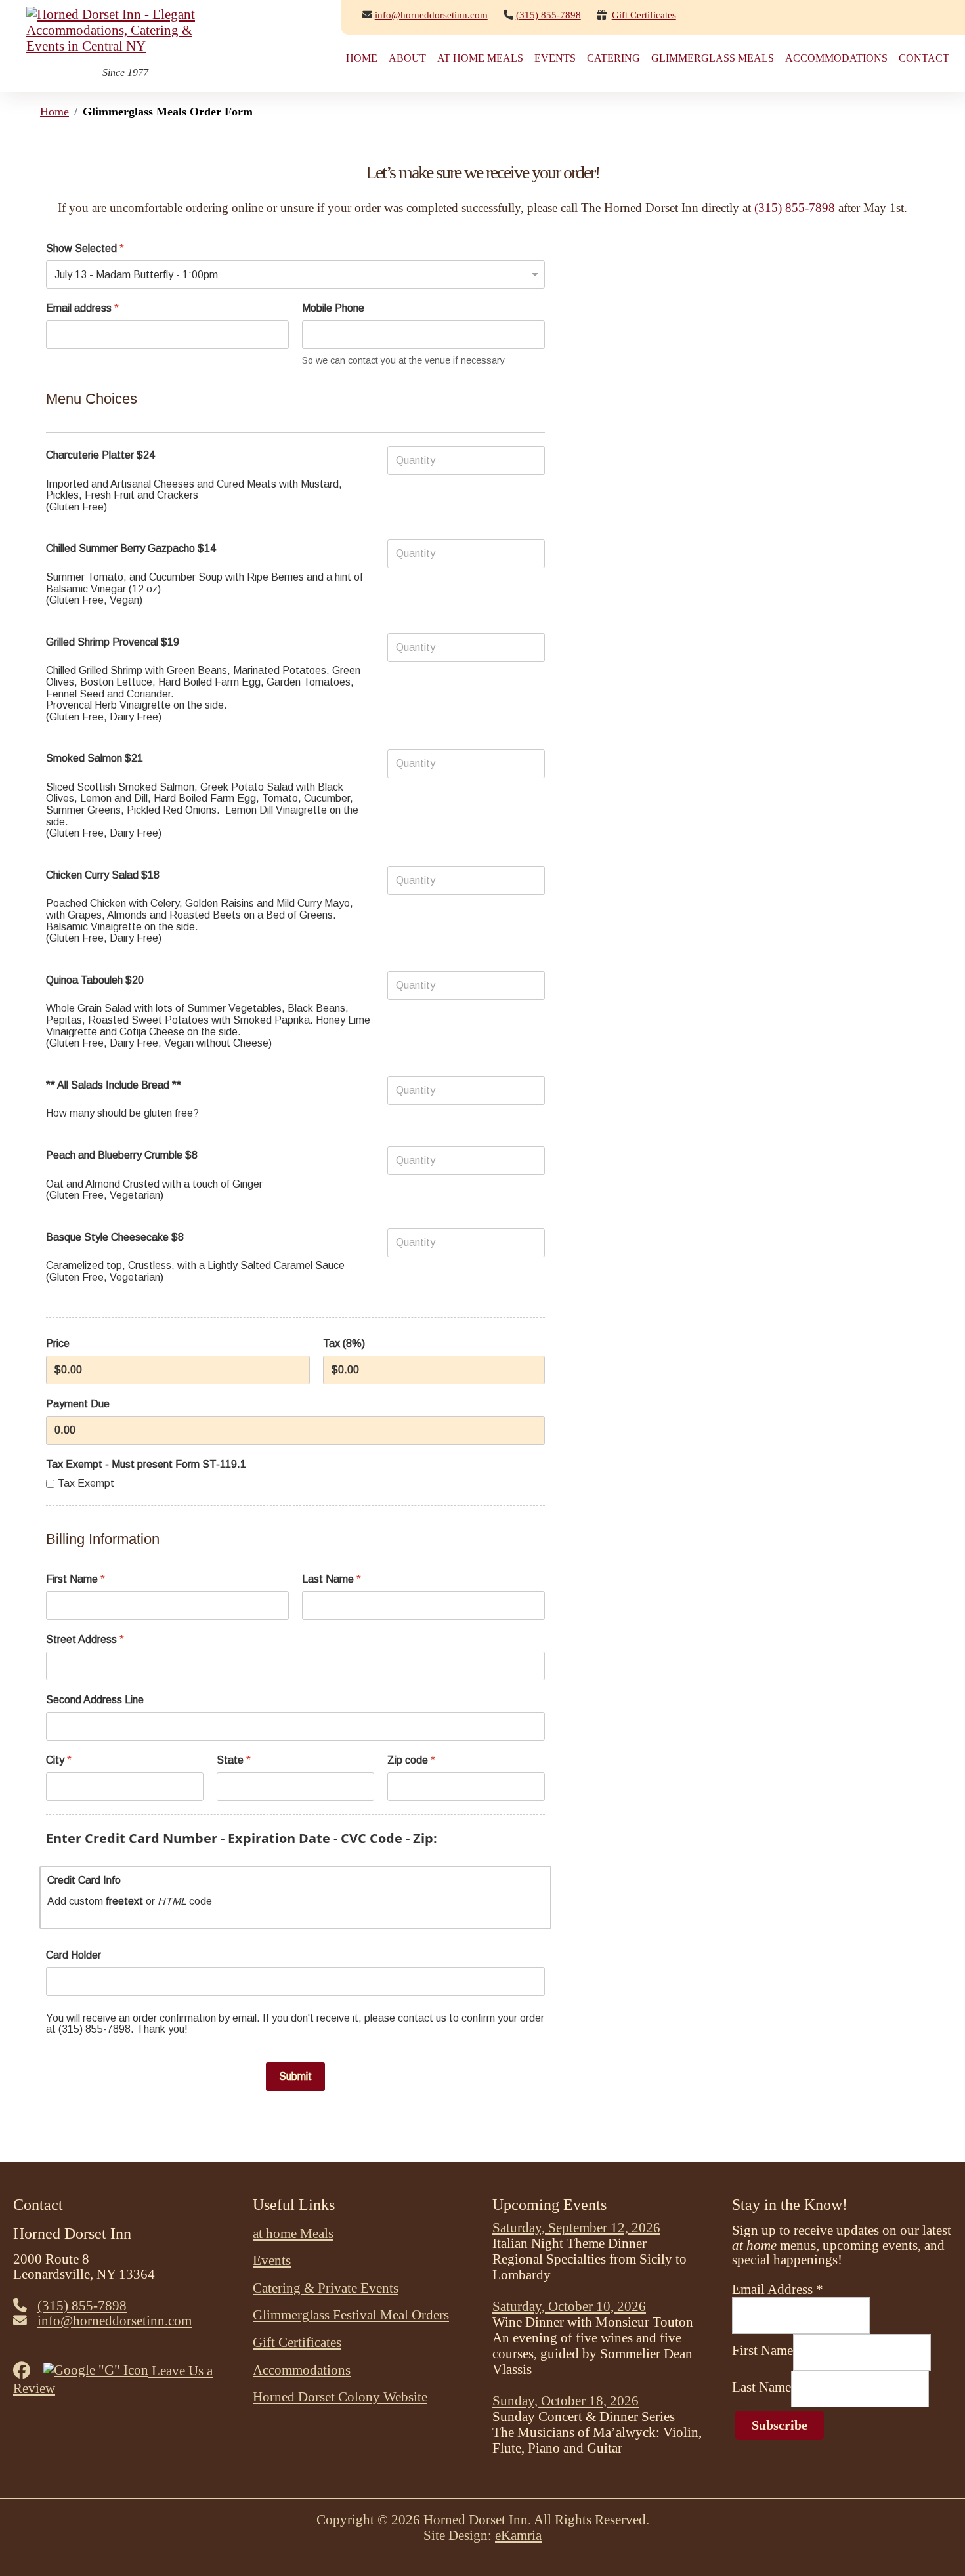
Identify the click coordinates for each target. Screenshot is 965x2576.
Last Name (332, 1579)
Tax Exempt (86, 1483)
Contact (924, 58)
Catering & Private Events (326, 2288)
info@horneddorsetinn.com (431, 15)
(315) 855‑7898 (548, 15)
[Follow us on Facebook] (27, 2370)
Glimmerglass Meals (713, 58)
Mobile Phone (333, 308)
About (407, 58)
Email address (82, 308)
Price (58, 1343)
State (234, 1760)
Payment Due (78, 1403)
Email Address (778, 2289)
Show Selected (85, 248)
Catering (613, 58)
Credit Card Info (84, 1880)
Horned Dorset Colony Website (340, 2397)
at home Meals (480, 58)
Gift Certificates (644, 15)
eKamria (518, 2535)
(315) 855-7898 (795, 208)
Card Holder (74, 1954)
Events (555, 58)
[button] (935, 2546)
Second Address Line (95, 1700)
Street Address (85, 1639)
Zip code (411, 1760)
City (59, 1760)
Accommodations (836, 58)
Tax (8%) (344, 1343)
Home (362, 58)
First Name (75, 1579)
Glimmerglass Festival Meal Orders (351, 2315)
